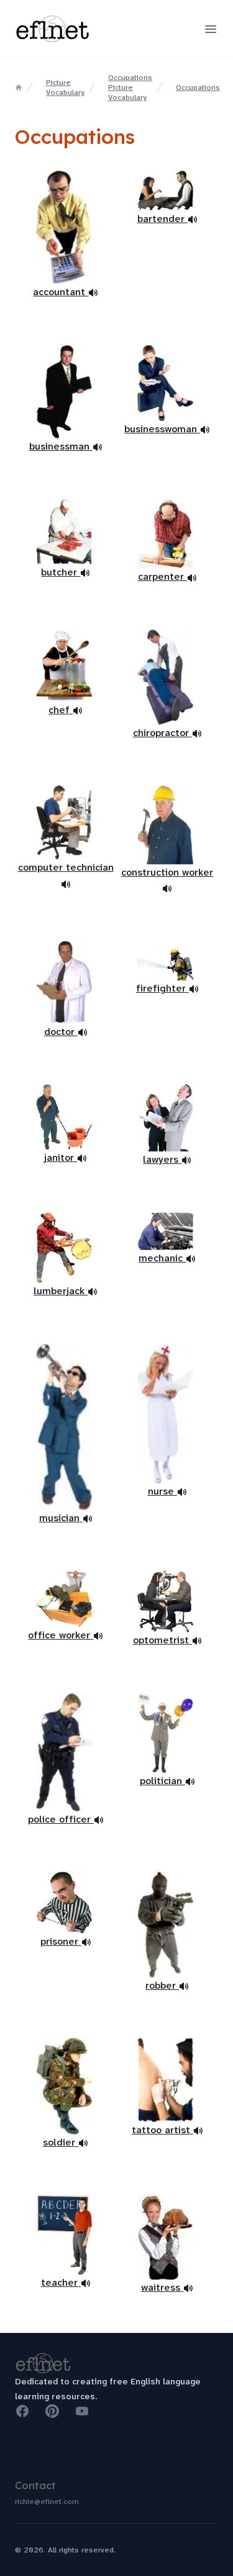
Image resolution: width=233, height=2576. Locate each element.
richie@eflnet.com (47, 2502)
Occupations (198, 87)
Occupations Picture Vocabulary (130, 87)
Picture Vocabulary (65, 87)
